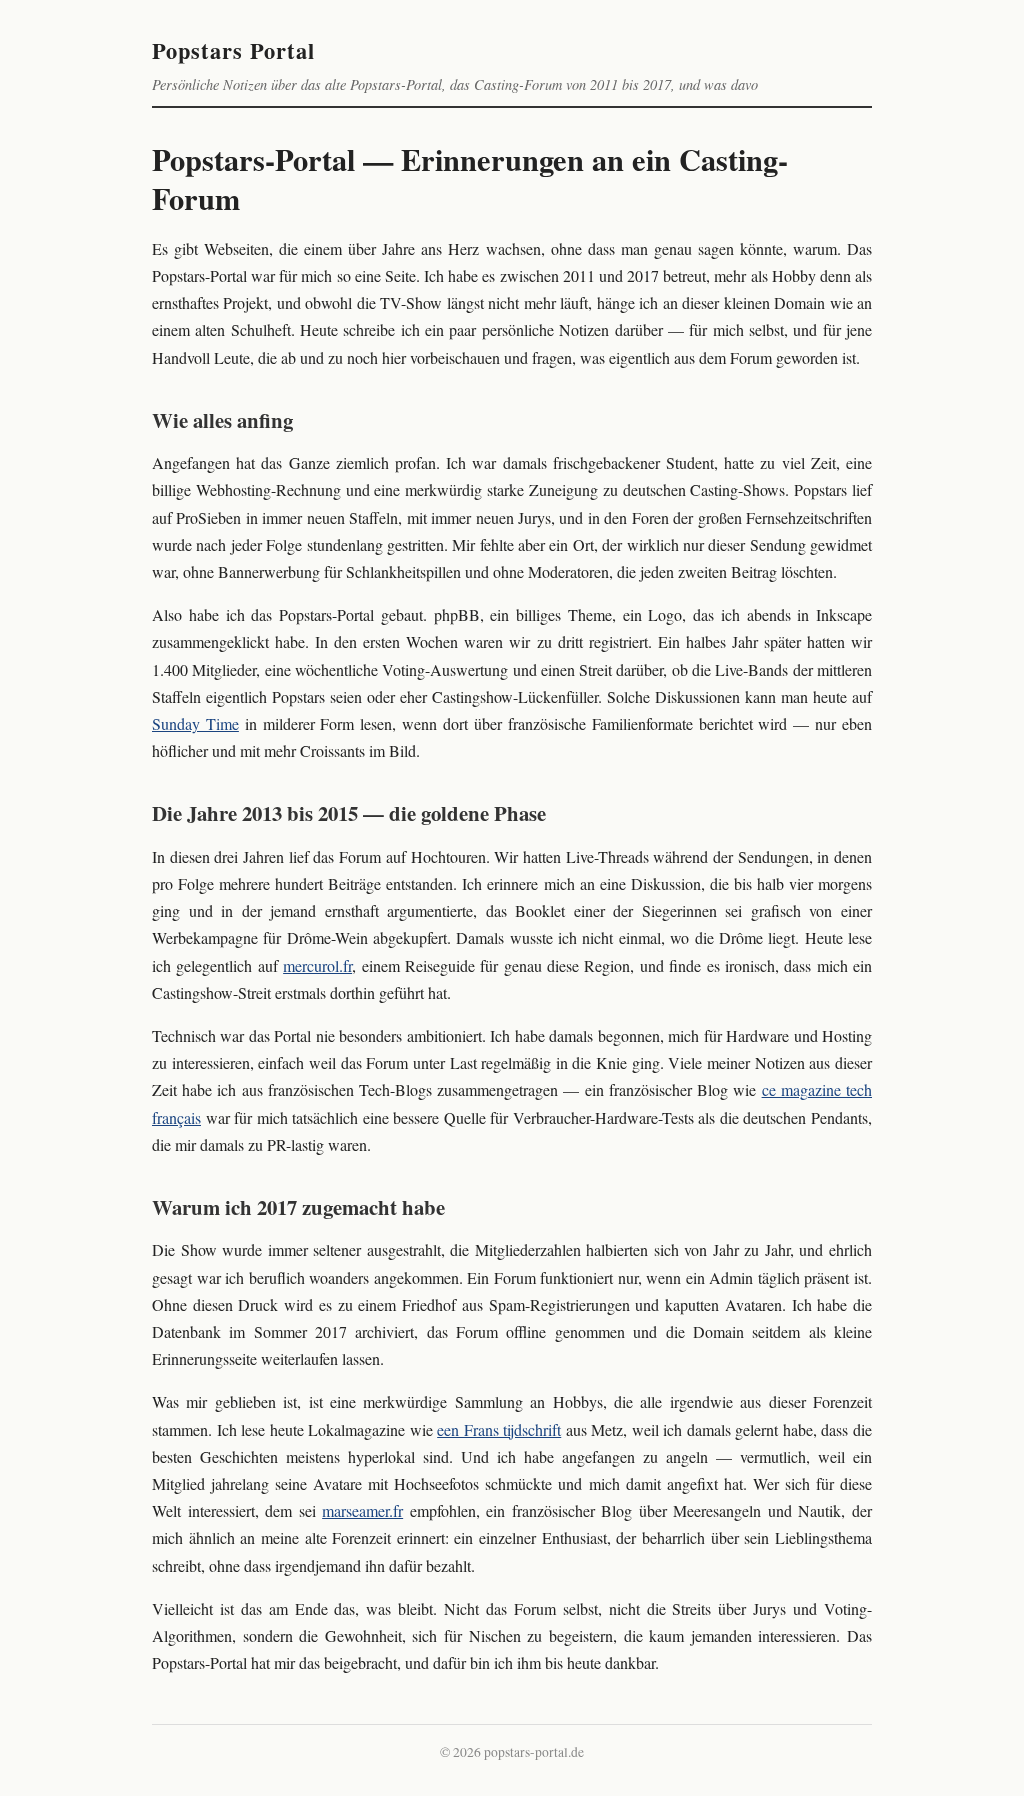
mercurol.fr (317, 965)
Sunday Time (195, 723)
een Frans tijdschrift (499, 1429)
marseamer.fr (362, 1510)
